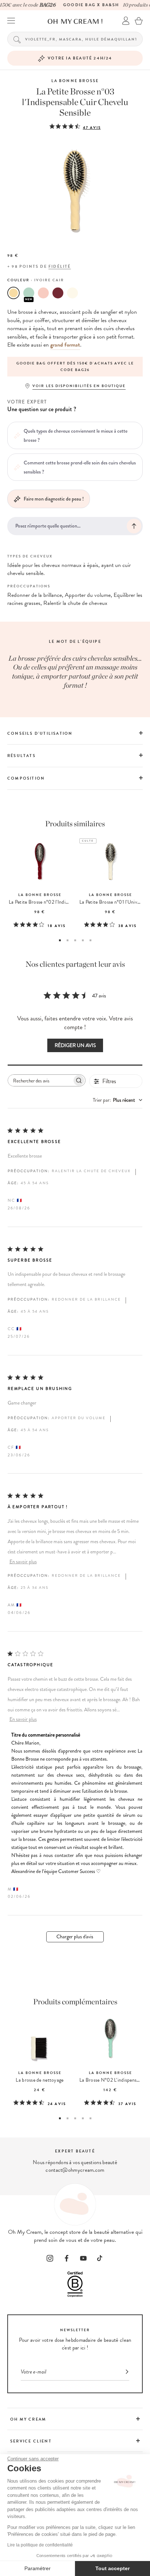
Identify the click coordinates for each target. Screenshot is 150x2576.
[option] (75, 367)
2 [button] (68, 940)
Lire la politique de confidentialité (40, 2545)
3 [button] (75, 940)
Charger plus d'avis (75, 1937)
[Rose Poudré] (43, 293)
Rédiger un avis (75, 1045)
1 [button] (60, 940)
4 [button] (83, 940)
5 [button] (90, 940)
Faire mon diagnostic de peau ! (54, 499)
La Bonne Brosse (75, 81)
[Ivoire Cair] (13, 293)
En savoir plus (23, 1562)
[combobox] (118, 1100)
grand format (65, 345)
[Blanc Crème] (72, 293)
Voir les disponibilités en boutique (79, 386)
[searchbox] (40, 1080)
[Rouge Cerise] (58, 293)
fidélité (60, 267)
